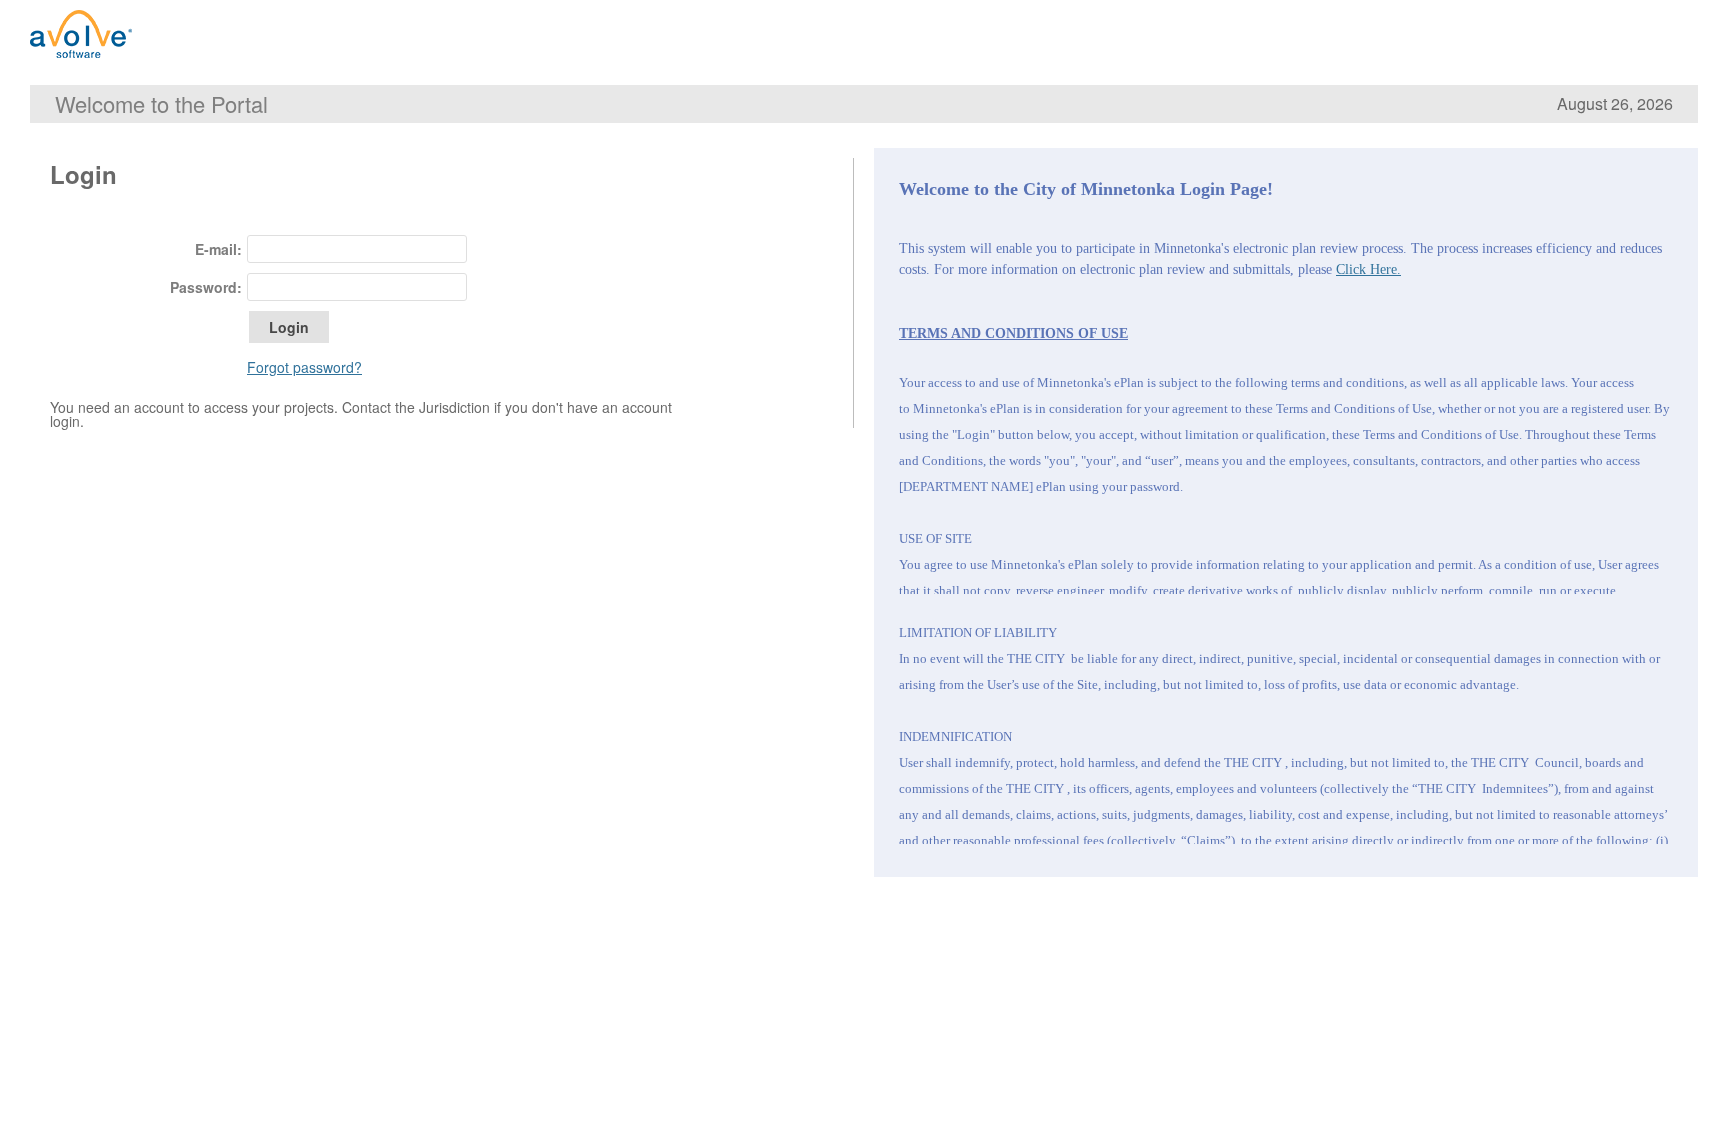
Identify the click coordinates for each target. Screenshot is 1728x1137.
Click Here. (1368, 269)
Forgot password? (304, 367)
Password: (206, 287)
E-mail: (218, 249)
